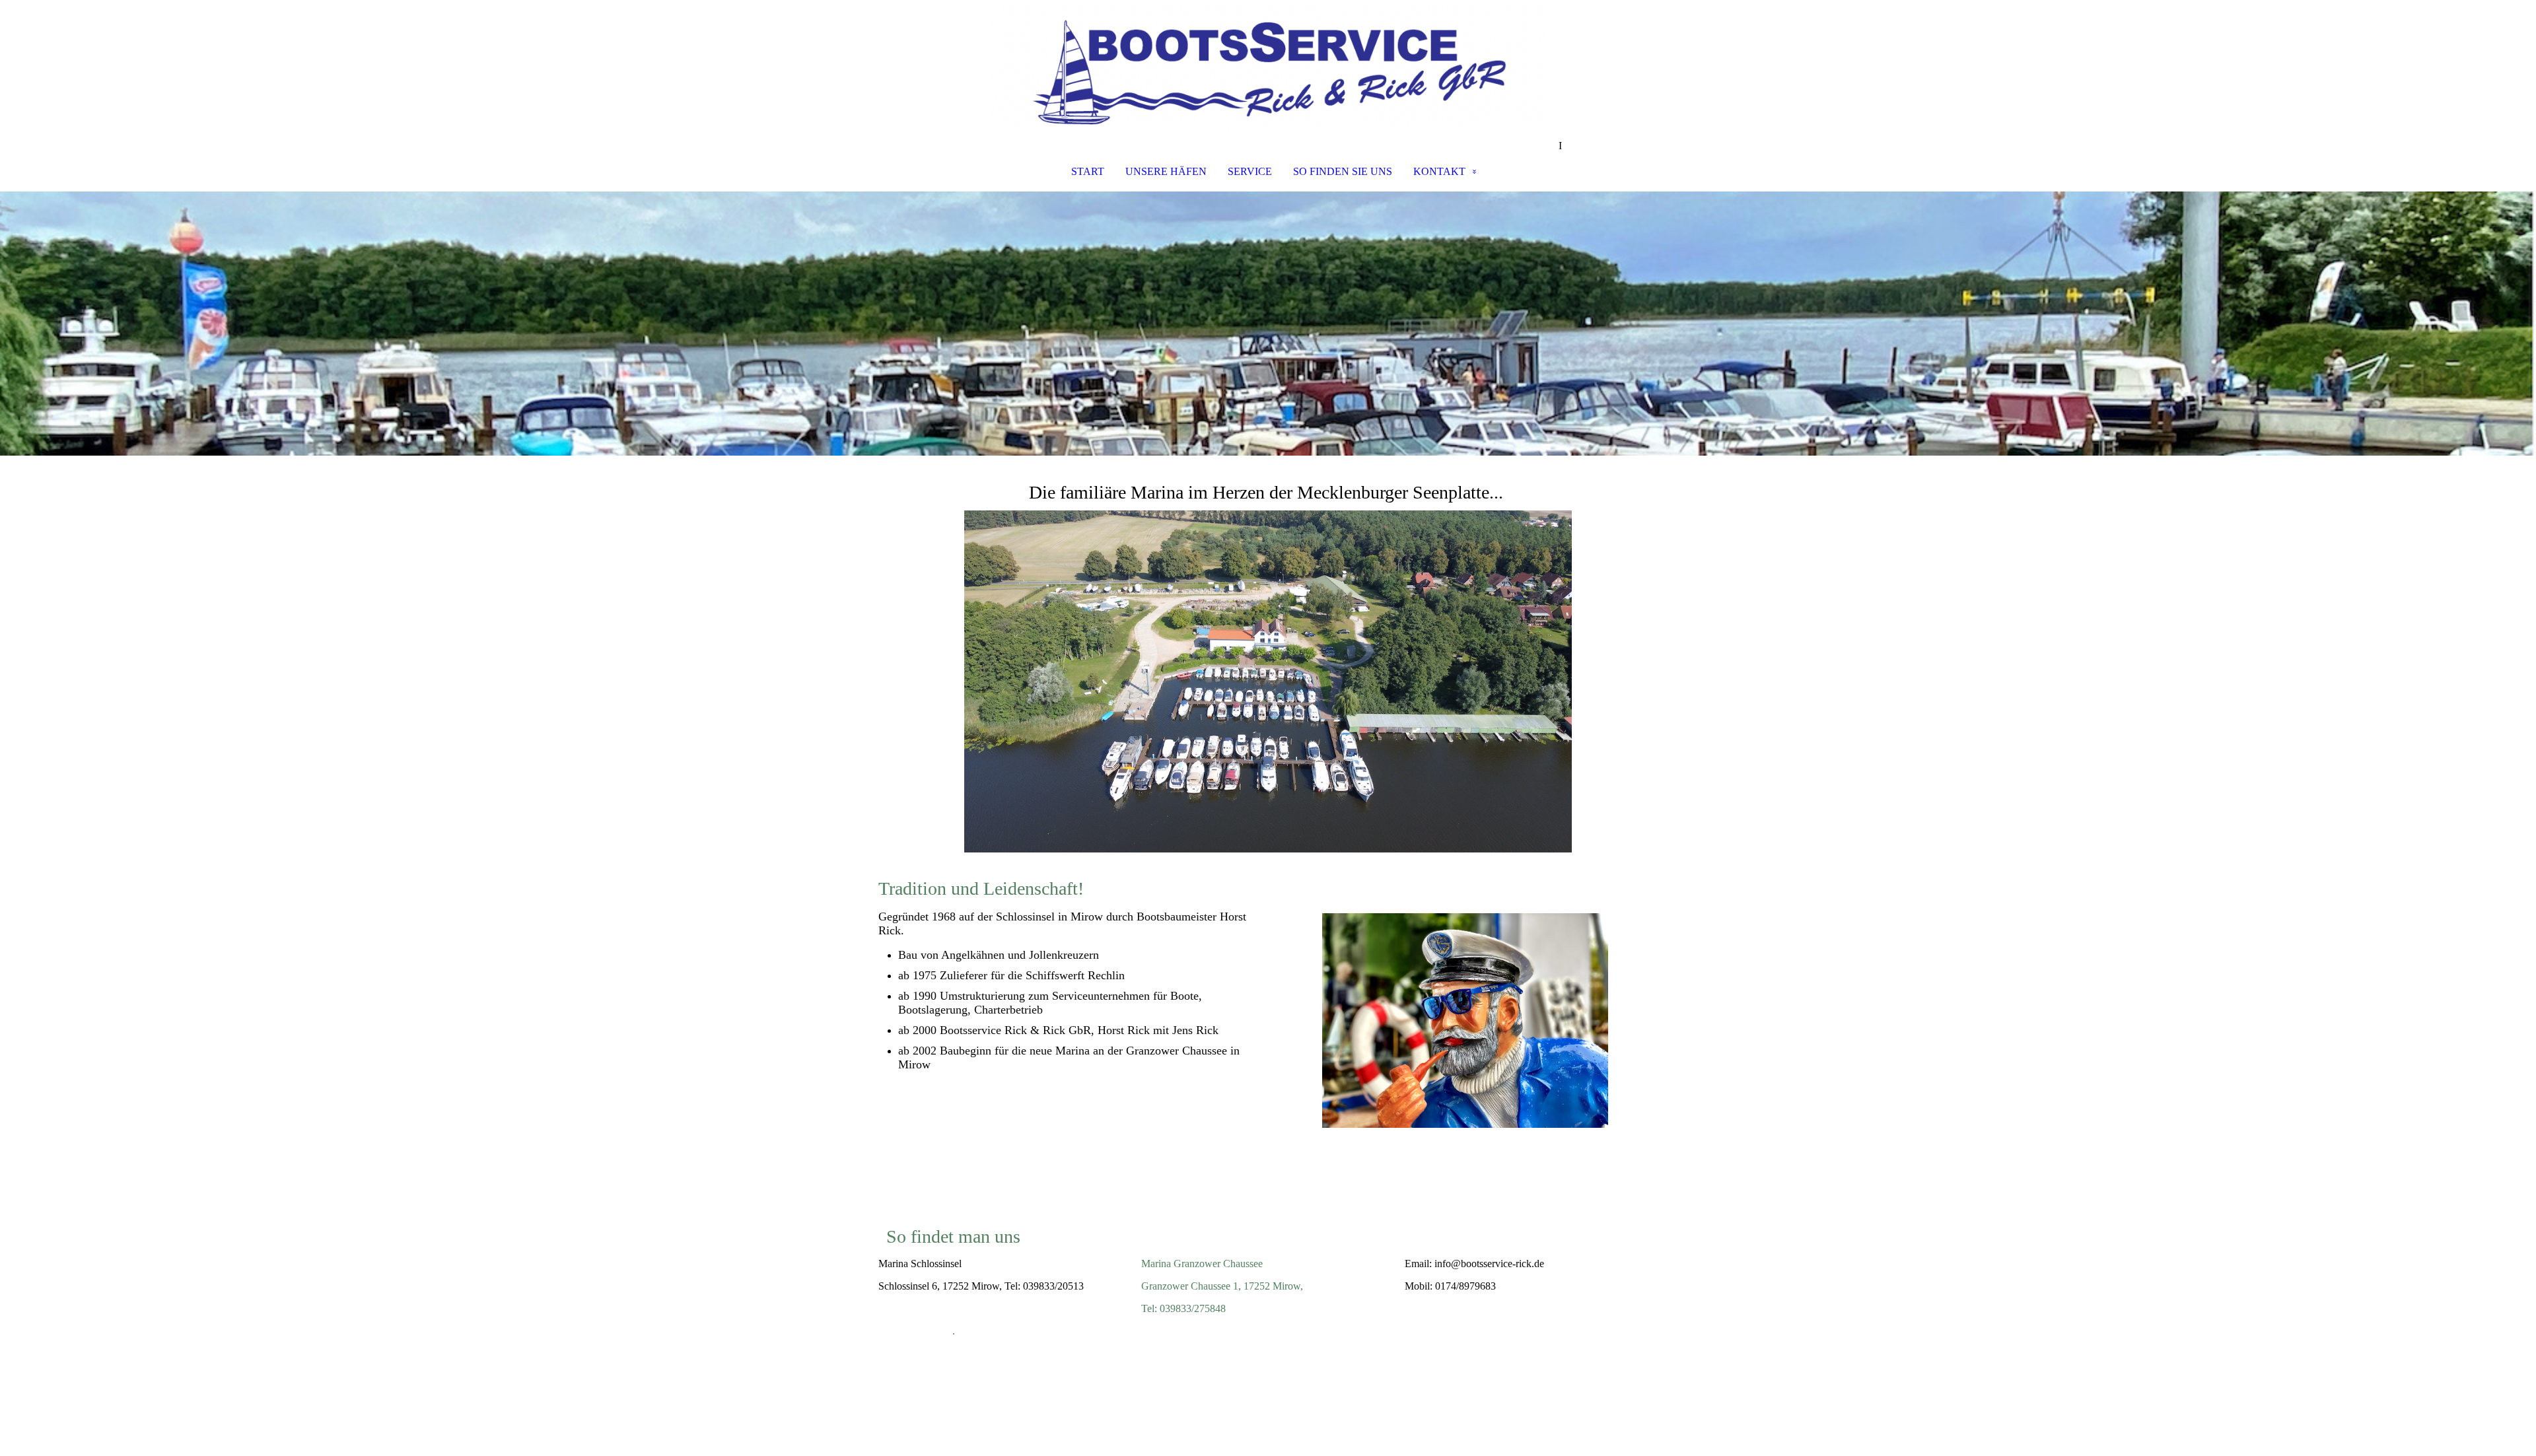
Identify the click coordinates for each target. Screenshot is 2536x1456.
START (1088, 171)
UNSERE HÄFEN (1166, 171)
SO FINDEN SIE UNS (1343, 171)
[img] (1268, 70)
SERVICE (1250, 171)
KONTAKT (1439, 171)
